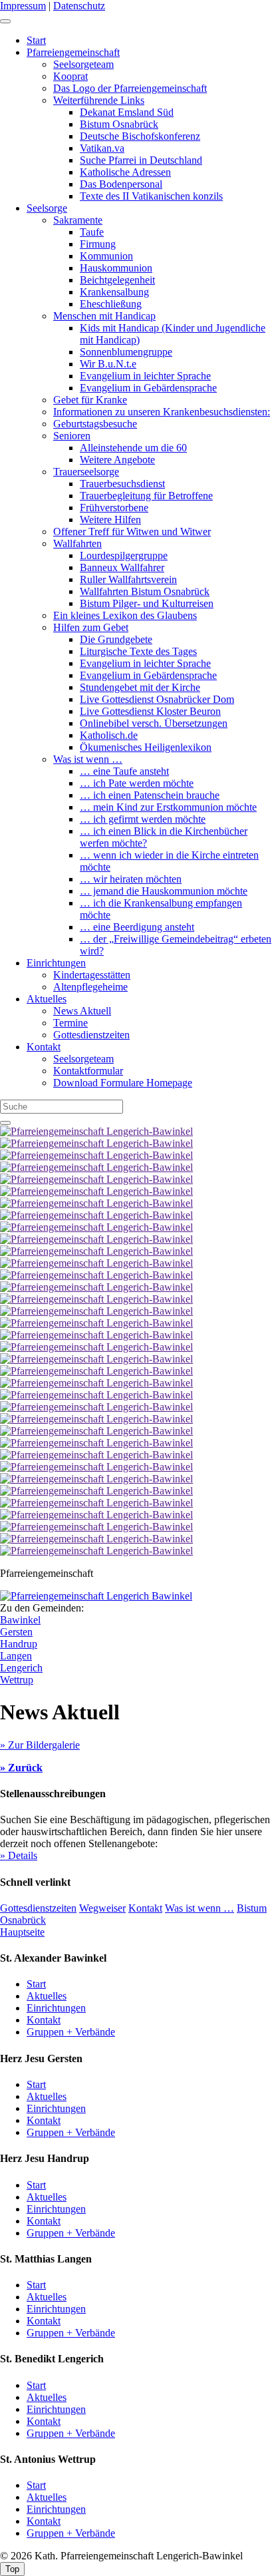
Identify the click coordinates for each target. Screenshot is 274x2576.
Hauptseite (22, 1932)
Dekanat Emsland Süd (127, 112)
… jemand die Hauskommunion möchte (164, 891)
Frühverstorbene (114, 508)
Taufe (92, 232)
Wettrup (17, 1680)
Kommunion (106, 256)
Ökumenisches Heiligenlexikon (146, 747)
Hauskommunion (116, 268)
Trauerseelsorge (86, 472)
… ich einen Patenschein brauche (150, 795)
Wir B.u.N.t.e (108, 364)
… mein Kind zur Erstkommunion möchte (168, 807)
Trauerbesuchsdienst (122, 484)
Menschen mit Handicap (104, 316)
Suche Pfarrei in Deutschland (141, 160)
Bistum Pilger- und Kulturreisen (147, 603)
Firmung (98, 244)
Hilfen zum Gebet (91, 627)
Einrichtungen (56, 963)
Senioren (72, 436)
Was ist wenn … (88, 759)
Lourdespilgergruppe (124, 555)
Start (36, 40)
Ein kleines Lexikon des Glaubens (125, 615)
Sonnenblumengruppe (126, 352)
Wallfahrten (77, 543)
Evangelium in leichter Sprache (145, 376)
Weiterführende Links (99, 100)
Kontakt (44, 1047)
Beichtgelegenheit (117, 280)
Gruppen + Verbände (71, 2032)
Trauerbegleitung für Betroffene (146, 496)
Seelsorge (47, 208)
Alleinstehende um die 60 (133, 448)
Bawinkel (20, 1620)
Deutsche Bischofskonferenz (140, 136)
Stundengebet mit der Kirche (140, 687)
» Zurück (21, 1768)
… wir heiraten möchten (131, 879)
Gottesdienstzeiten (91, 1035)
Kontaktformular (88, 1071)
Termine (70, 1023)
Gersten (16, 1632)
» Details (19, 1855)
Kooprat (70, 76)
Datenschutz (79, 6)
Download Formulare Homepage (123, 1083)
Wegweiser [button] (102, 1908)
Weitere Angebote (117, 460)
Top (12, 2569)
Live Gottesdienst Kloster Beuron (150, 711)
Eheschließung (111, 304)
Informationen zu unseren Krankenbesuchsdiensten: (162, 412)
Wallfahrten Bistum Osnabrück (145, 591)
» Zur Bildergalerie (40, 1745)
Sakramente (78, 220)
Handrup (19, 1644)
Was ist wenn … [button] (200, 1908)
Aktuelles (47, 999)
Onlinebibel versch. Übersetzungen (154, 723)
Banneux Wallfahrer (122, 567)
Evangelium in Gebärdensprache (148, 388)
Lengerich (21, 1668)
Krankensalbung (114, 292)
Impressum (23, 6)
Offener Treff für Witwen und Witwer (132, 532)
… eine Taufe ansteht (124, 771)
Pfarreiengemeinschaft (73, 52)
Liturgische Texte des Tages (138, 651)
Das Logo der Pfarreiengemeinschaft (130, 88)
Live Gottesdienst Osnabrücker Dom (157, 699)
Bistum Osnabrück (119, 124)
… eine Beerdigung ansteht (137, 927)
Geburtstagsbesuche (95, 424)
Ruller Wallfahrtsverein (128, 579)
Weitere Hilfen (110, 520)
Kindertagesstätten (92, 975)
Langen (16, 1656)
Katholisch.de (109, 735)
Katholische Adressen (125, 172)
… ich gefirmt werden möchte (143, 819)
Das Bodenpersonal (121, 184)
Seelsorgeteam (83, 64)
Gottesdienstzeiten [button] (38, 1908)
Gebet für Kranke (90, 400)
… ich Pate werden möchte (137, 783)
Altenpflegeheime (90, 987)
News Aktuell (82, 1011)
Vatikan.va (102, 148)
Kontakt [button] (145, 1908)
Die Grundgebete (116, 639)
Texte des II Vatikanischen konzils (151, 196)
